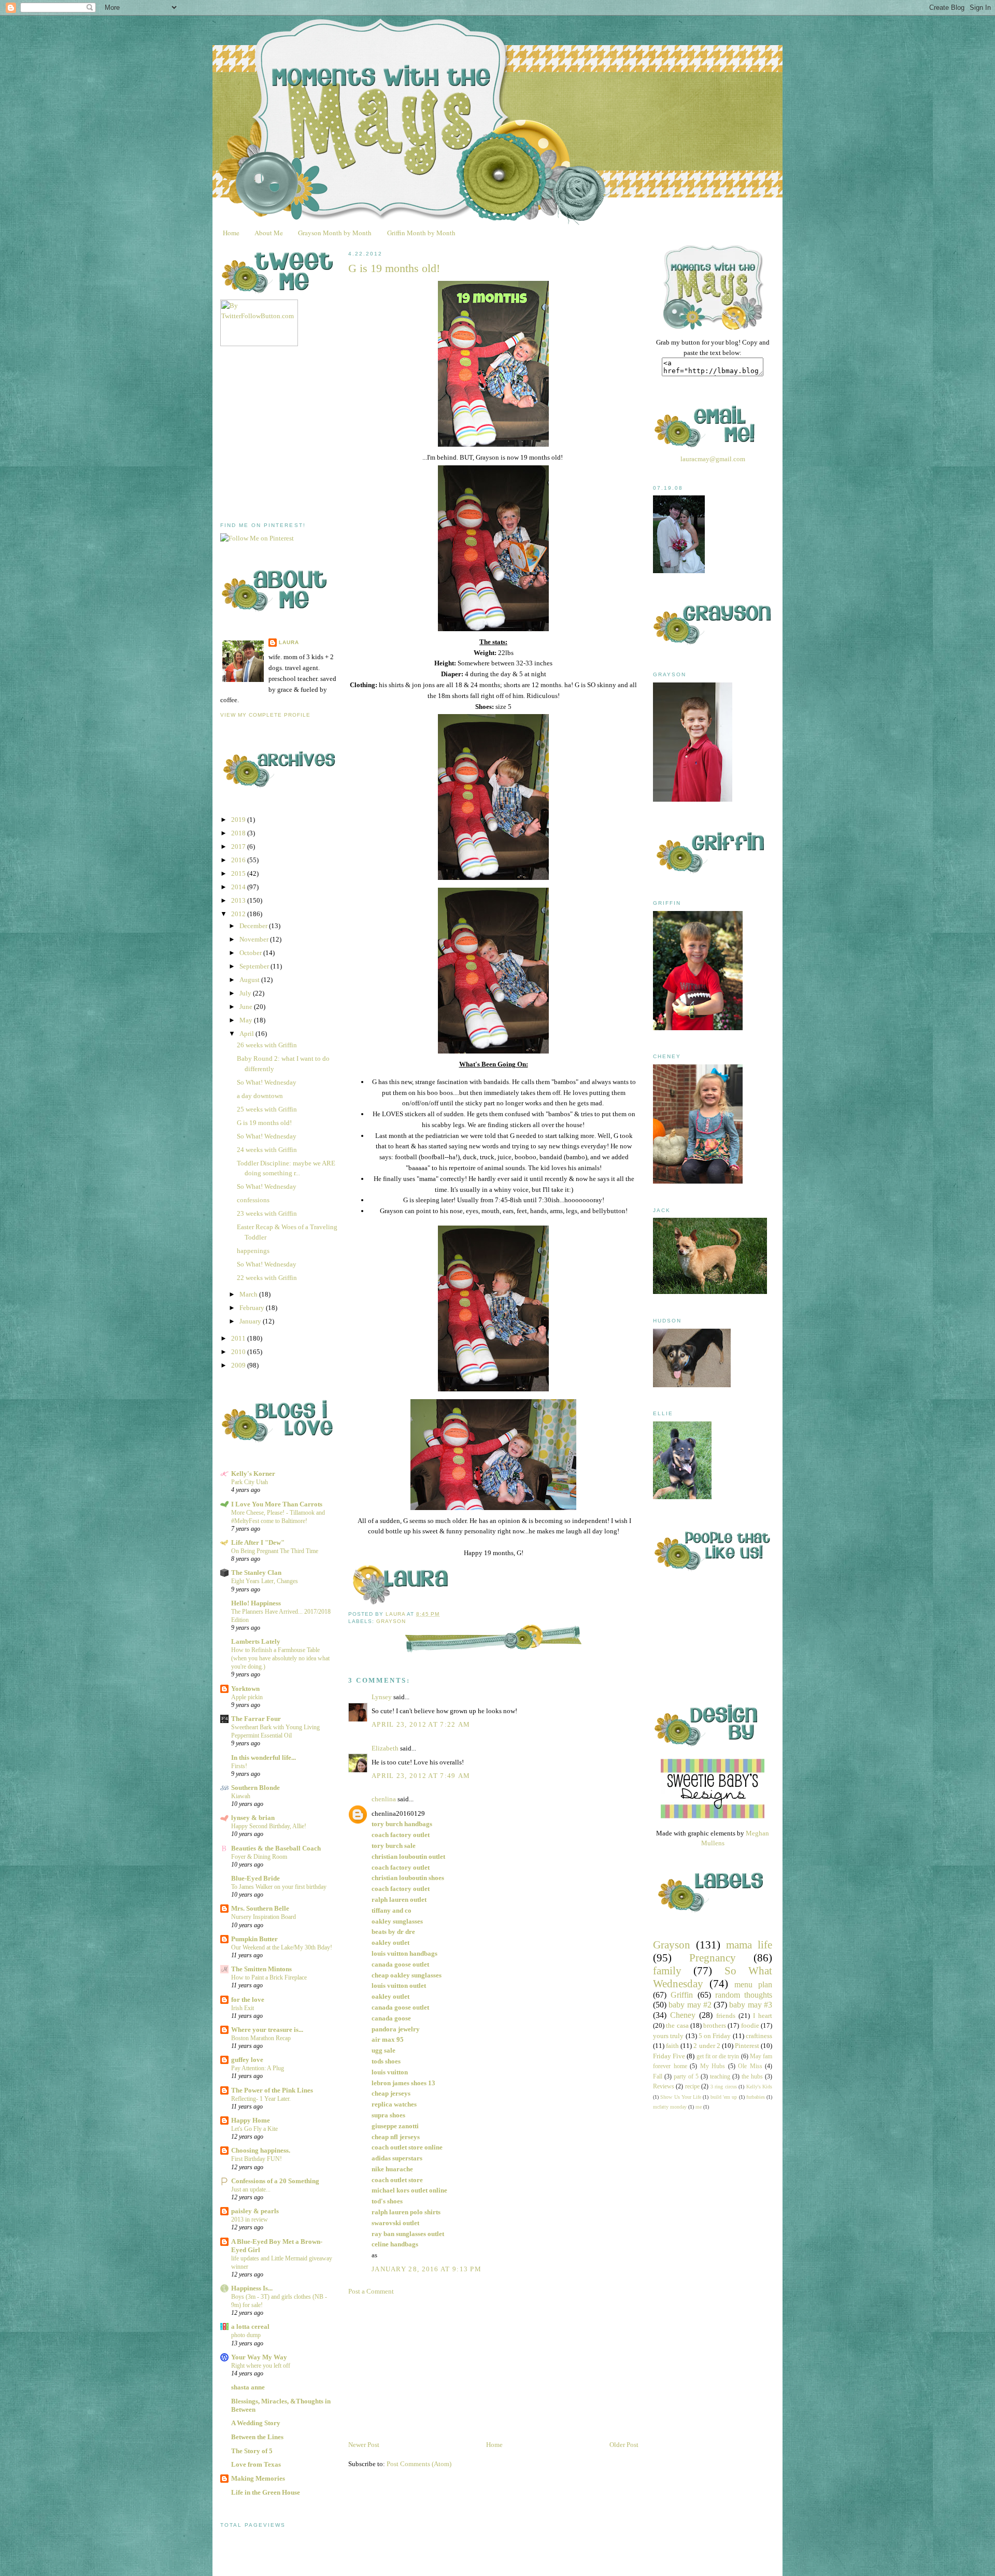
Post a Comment (371, 2291)
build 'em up (724, 2097)
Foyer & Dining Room (259, 1857)
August (250, 980)
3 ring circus (724, 2087)
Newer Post (364, 2445)
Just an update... (251, 2189)
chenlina (384, 1799)
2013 (239, 900)
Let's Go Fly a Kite (254, 2129)
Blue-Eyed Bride (255, 1878)
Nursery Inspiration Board (264, 1917)
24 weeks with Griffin (267, 1150)
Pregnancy (713, 1958)
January (251, 1321)
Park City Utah (250, 1482)
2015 (239, 873)
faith (672, 2046)
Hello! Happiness (256, 1603)
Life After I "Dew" (258, 1542)
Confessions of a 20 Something (275, 2181)
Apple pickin (247, 1697)
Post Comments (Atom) (419, 2464)
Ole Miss (750, 2066)
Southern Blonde (255, 1788)
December (254, 926)
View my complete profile (265, 715)
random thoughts (744, 1995)
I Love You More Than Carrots (277, 1504)
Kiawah (241, 1796)
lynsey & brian (253, 1818)
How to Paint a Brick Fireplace (269, 1977)
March (249, 1294)
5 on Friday (715, 2036)
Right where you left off (261, 2366)
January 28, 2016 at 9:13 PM (427, 2269)
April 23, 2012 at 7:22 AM (421, 1724)
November (255, 939)
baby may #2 (690, 2005)
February (253, 1308)
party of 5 (686, 2077)
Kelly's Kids (759, 2087)
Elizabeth (385, 1748)
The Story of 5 (252, 2451)
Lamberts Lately (256, 1641)
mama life (749, 1945)
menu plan (753, 1984)
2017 (239, 846)
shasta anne (248, 2387)
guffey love (247, 2060)
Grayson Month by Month (335, 233)
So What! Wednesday (267, 1082)
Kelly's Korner (253, 1474)
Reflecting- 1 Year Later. (261, 2099)
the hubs (752, 2077)
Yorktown (245, 1689)
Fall (658, 2077)
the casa (677, 2025)
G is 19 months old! (264, 1123)
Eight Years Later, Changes (265, 1581)
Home (231, 233)
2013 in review (250, 2219)
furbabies (756, 2097)
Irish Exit (243, 2008)
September (255, 966)
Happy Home (251, 2120)
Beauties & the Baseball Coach (276, 1848)
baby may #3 (751, 2005)
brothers (715, 2025)
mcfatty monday (670, 2107)
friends (726, 2016)
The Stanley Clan (256, 1572)
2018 (239, 833)
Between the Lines (257, 2437)
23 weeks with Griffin (267, 1213)
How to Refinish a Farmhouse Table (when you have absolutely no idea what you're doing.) (280, 1658)
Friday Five (669, 2056)
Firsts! (239, 1766)
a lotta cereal (250, 2326)
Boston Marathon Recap (261, 2038)
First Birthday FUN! (257, 2159)
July (246, 993)
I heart (763, 2016)
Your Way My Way (259, 2357)
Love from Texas (256, 2464)
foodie (750, 2025)
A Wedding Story (256, 2423)
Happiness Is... (252, 2288)
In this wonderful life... (264, 1757)
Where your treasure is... (267, 2030)
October (251, 953)
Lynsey (382, 1697)
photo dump (246, 2335)
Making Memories (258, 2478)
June (247, 1007)
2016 (239, 860)
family (667, 1970)
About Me (269, 233)
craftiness (759, 2036)
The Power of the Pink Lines (272, 2090)
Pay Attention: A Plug (258, 2068)
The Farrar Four (256, 1719)
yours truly (668, 2036)
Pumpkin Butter (254, 1939)
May (247, 1020)
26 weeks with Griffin (267, 1045)
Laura (289, 642)
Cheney (683, 2015)
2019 (239, 820)
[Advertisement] (298, 434)
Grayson (391, 1621)
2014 (239, 887)
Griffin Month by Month (421, 233)
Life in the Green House (266, 2492)
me (699, 2107)
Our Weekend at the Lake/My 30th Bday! (282, 1947)
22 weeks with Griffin (267, 1278)
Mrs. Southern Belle (260, 1908)
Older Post (624, 2445)
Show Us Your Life (681, 2097)
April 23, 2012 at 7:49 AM (421, 1776)
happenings (253, 1251)
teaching (720, 2077)
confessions (253, 1200)
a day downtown (260, 1096)
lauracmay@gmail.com (713, 459)
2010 (239, 1352)
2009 (239, 1365)
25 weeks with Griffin (267, 1109)
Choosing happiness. (261, 2150)
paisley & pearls (255, 2211)
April (247, 1034)
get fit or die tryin (718, 2056)
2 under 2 (707, 2046)
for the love (248, 1999)
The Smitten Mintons (261, 1969)
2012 (239, 914)
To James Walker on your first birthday (279, 1887)
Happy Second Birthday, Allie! (269, 1826)
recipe (692, 2087)
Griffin (682, 1995)
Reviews (664, 2087)
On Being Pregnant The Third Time (275, 1551)
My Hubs (713, 2066)
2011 (239, 1338)
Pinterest (747, 2046)
